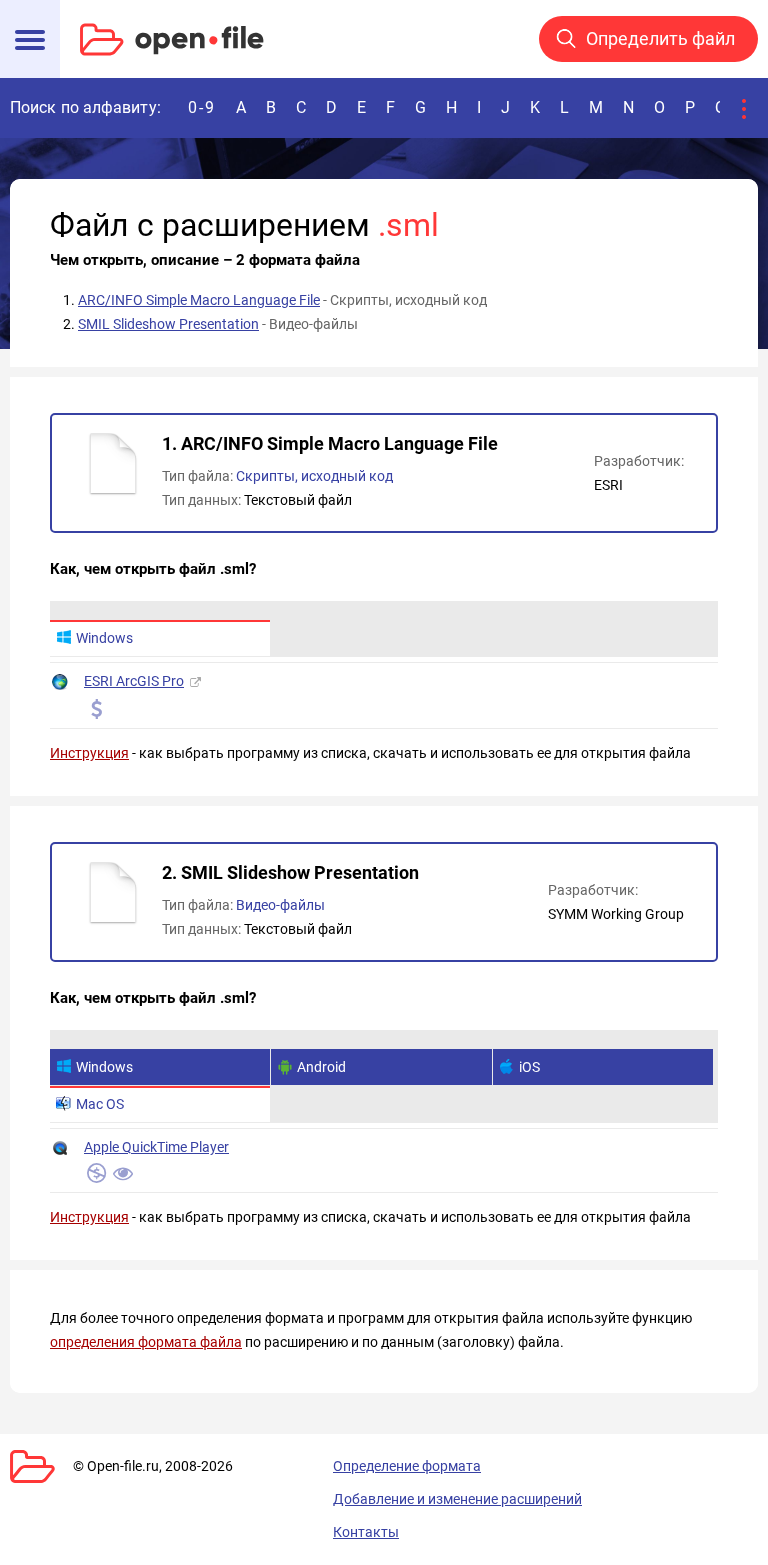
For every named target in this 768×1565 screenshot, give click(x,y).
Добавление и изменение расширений (457, 1499)
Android (321, 1067)
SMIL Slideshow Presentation (168, 324)
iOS (529, 1067)
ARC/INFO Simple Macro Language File (199, 300)
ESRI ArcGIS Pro (134, 681)
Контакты (366, 1532)
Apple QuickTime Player (156, 1147)
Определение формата (407, 1466)
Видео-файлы (280, 905)
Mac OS (100, 1104)
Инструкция (89, 753)
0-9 (202, 107)
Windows (104, 638)
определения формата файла (146, 1342)
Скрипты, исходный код (314, 476)
